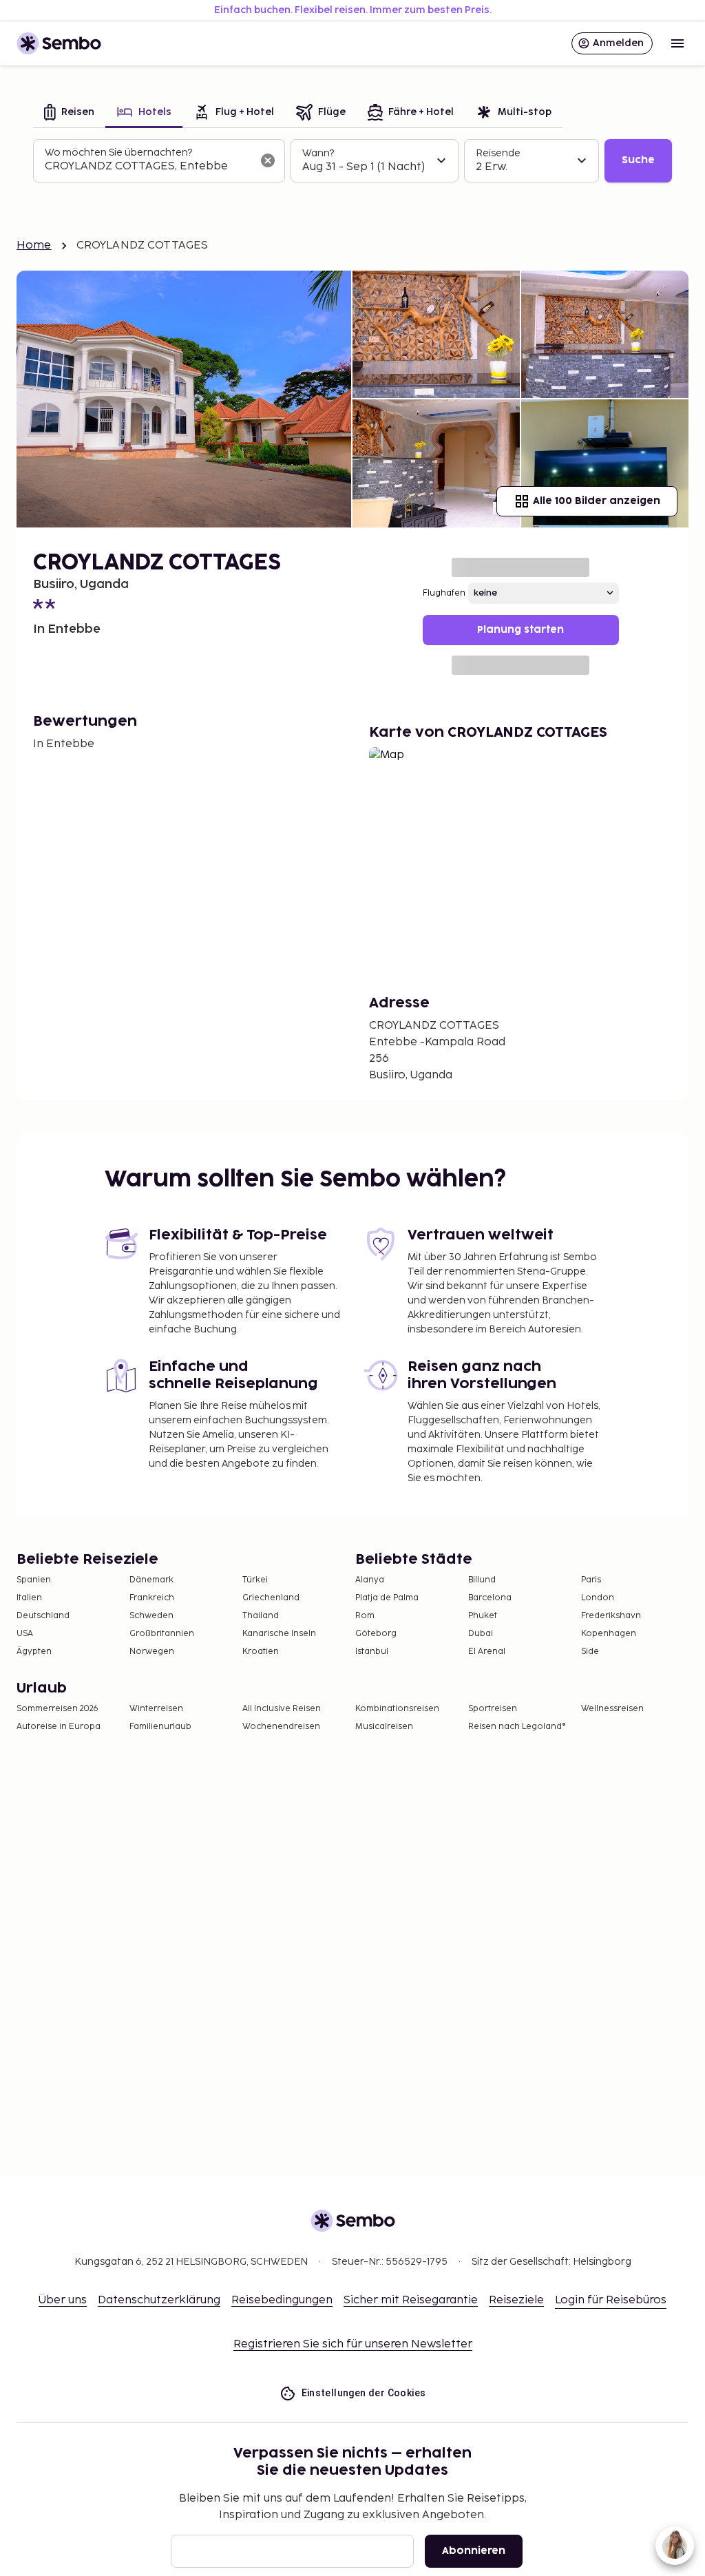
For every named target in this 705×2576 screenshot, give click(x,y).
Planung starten (520, 630)
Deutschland (43, 1616)
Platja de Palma (387, 1598)
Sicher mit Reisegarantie (411, 2300)
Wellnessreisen (612, 1709)
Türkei (255, 1580)
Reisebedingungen (282, 2300)
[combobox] (148, 167)
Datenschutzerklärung (159, 2300)
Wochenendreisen (281, 1727)
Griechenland (271, 1598)
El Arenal (487, 1652)
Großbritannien (162, 1634)
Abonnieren (474, 2551)
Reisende (498, 153)
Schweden (151, 1616)
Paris (591, 1580)
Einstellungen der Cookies (364, 2393)
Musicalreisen (384, 1727)
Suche (638, 160)
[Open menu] (677, 43)
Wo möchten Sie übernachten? (118, 153)
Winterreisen (156, 1709)
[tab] (69, 113)
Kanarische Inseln (279, 1634)
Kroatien (261, 1652)
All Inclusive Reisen (282, 1709)
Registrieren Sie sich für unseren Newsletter (353, 2344)
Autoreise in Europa (59, 1727)
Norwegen (152, 1652)
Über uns (63, 2300)
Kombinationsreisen (397, 1709)
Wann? (318, 153)
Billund (482, 1580)
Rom (365, 1616)
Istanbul (372, 1652)
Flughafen (444, 593)
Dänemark (151, 1580)
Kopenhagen (609, 1634)
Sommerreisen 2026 (57, 1709)
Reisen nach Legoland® (517, 1727)
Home (34, 245)
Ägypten (34, 1652)
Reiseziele (516, 2300)
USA (25, 1634)
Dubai (481, 1634)
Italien (29, 1598)
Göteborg (376, 1634)
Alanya (370, 1580)
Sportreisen (493, 1709)
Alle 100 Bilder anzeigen (597, 501)
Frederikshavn (611, 1616)
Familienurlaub (160, 1727)
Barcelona (490, 1598)
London (598, 1598)
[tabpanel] (352, 161)
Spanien (34, 1580)
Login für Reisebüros (611, 2300)
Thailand (261, 1616)
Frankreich (152, 1598)
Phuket (483, 1616)
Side (590, 1652)
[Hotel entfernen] (268, 160)
